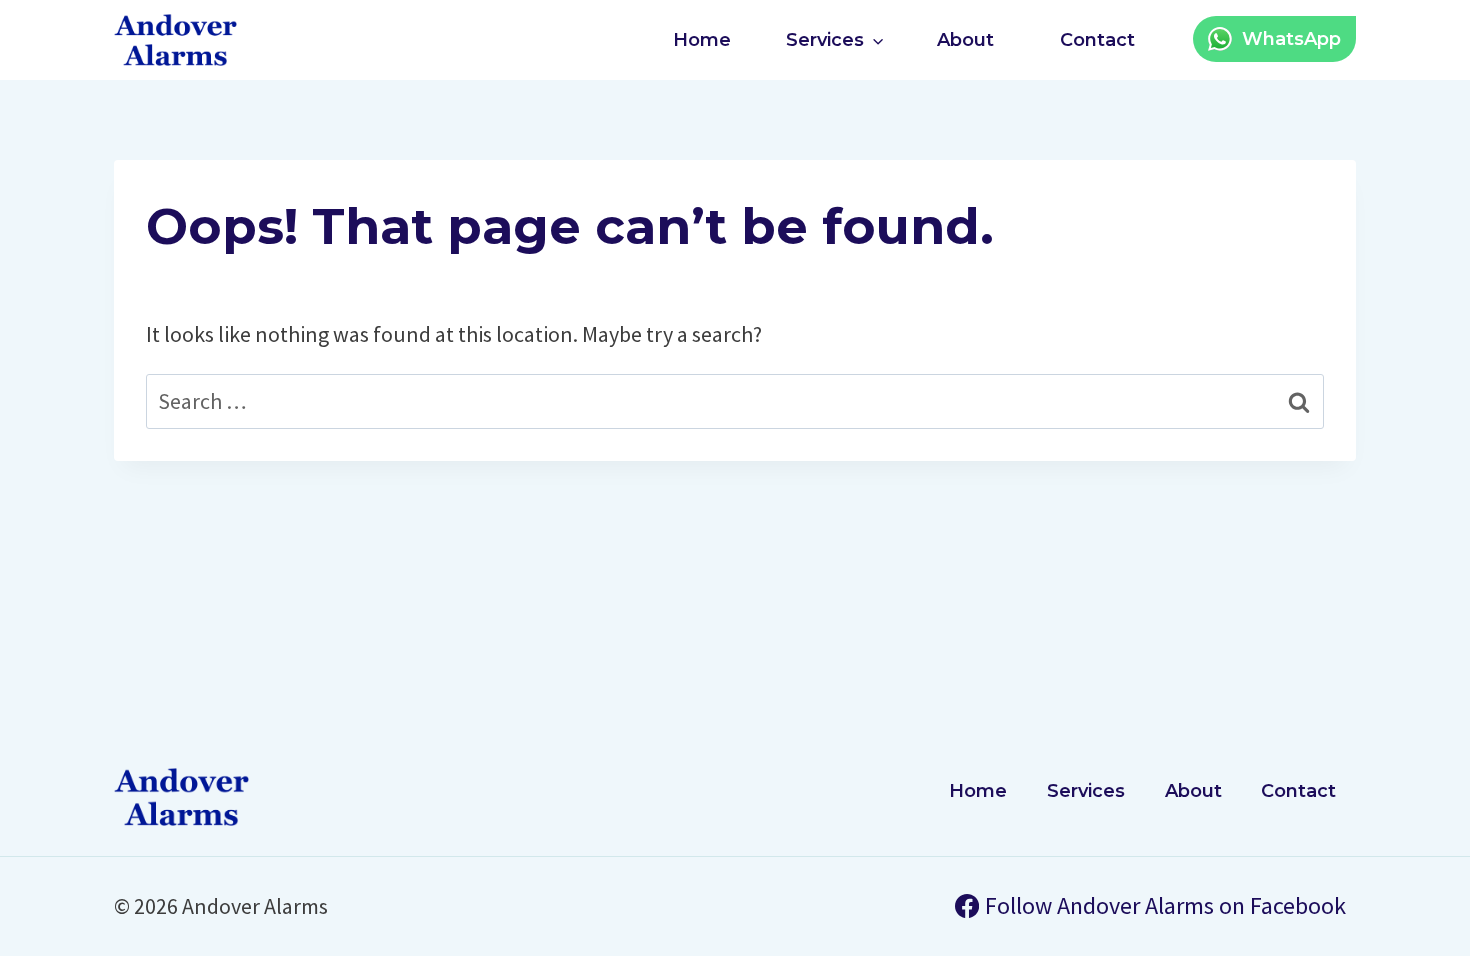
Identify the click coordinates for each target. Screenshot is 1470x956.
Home (702, 40)
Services (1086, 791)
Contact (1097, 40)
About (965, 40)
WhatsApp (1291, 39)
